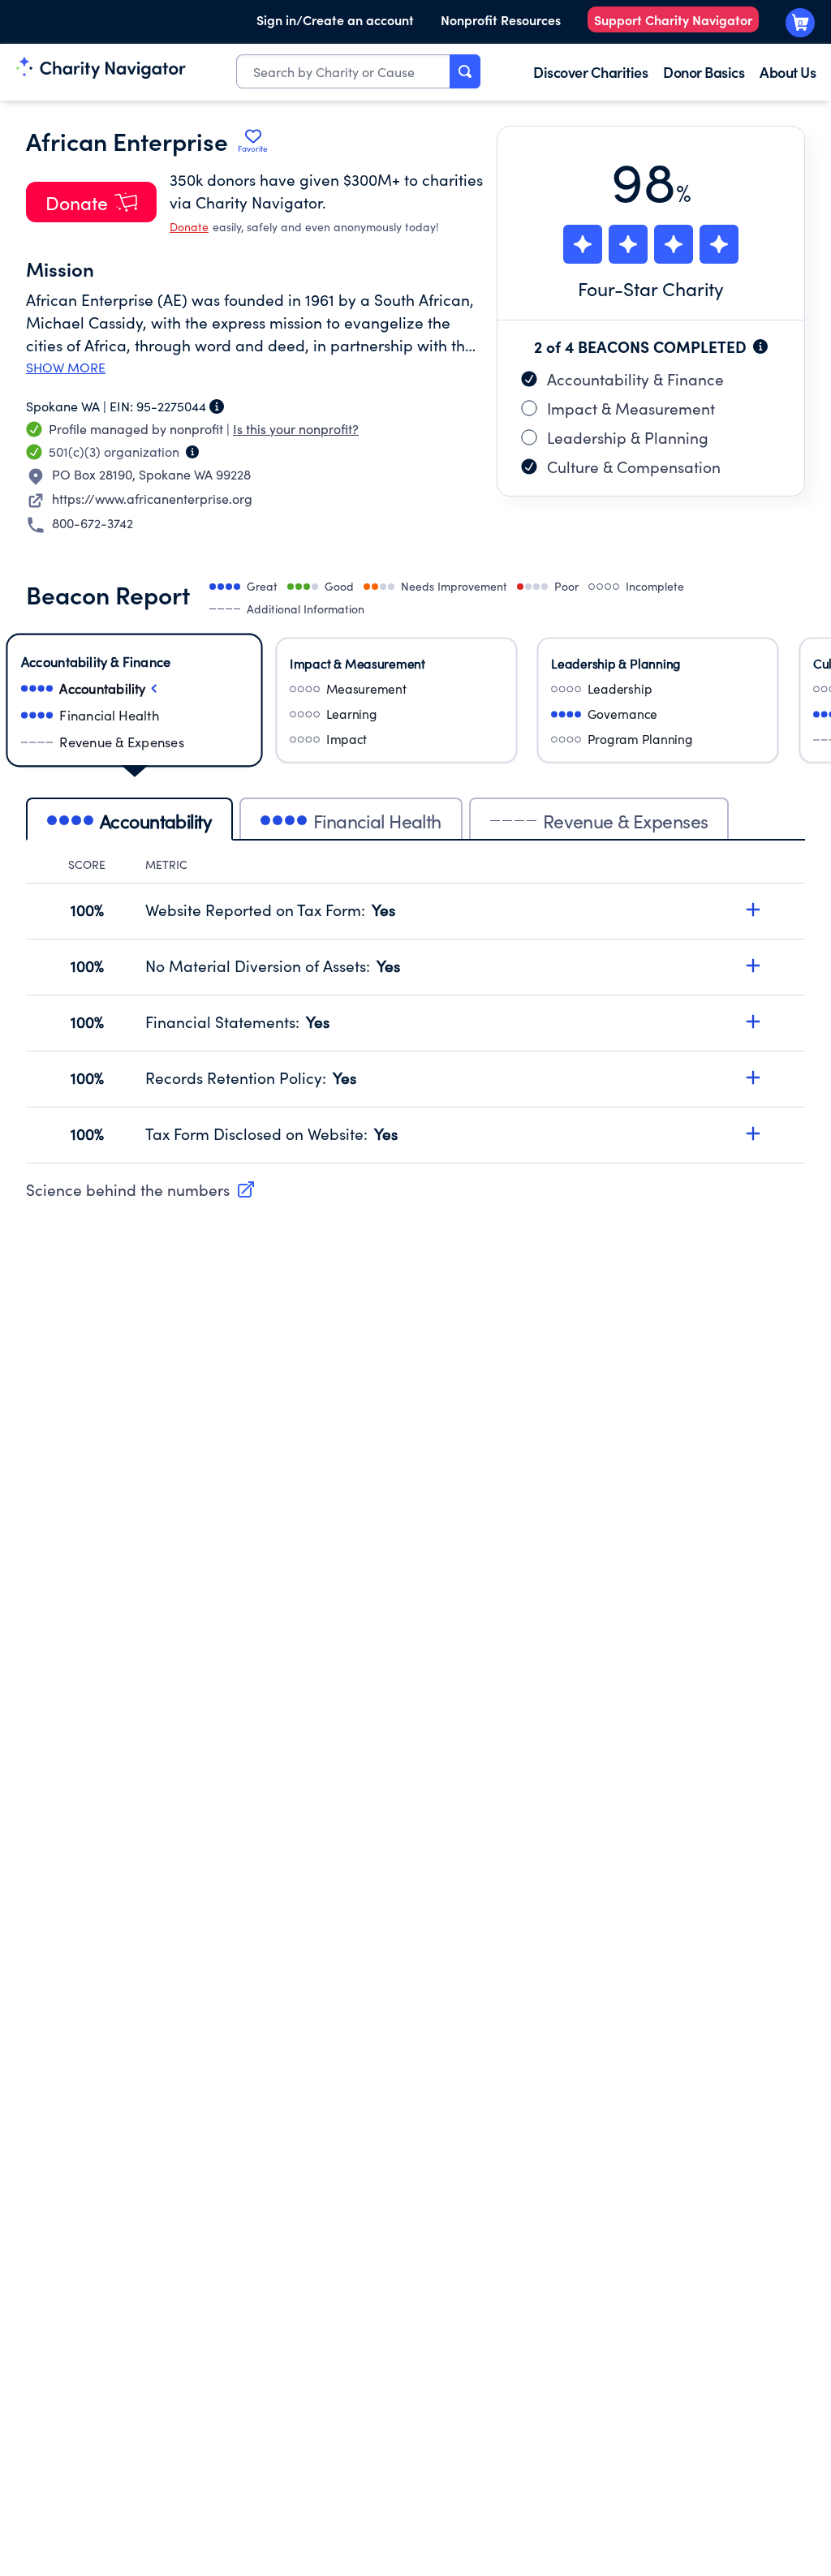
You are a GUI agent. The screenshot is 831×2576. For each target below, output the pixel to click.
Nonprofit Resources (501, 19)
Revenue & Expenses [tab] (626, 821)
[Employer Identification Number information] (217, 406)
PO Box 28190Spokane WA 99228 (151, 474)
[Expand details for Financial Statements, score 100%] (753, 1021)
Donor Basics (704, 72)
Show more (66, 368)
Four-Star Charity (651, 288)
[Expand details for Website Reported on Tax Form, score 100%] (753, 910)
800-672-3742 (93, 523)
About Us (788, 72)
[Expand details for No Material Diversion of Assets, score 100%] (753, 965)
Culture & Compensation (634, 467)
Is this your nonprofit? (296, 429)
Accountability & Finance (635, 379)
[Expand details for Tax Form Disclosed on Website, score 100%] (753, 1133)
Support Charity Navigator (673, 19)
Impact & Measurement (631, 408)
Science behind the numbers (128, 1189)
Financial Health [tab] (377, 821)
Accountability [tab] (156, 821)
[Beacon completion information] (760, 346)
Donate (189, 227)
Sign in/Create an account (335, 19)
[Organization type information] (192, 452)
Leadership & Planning (628, 437)
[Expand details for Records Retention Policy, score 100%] (753, 1077)
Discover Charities (590, 72)
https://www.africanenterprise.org (152, 499)
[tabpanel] (415, 1010)
